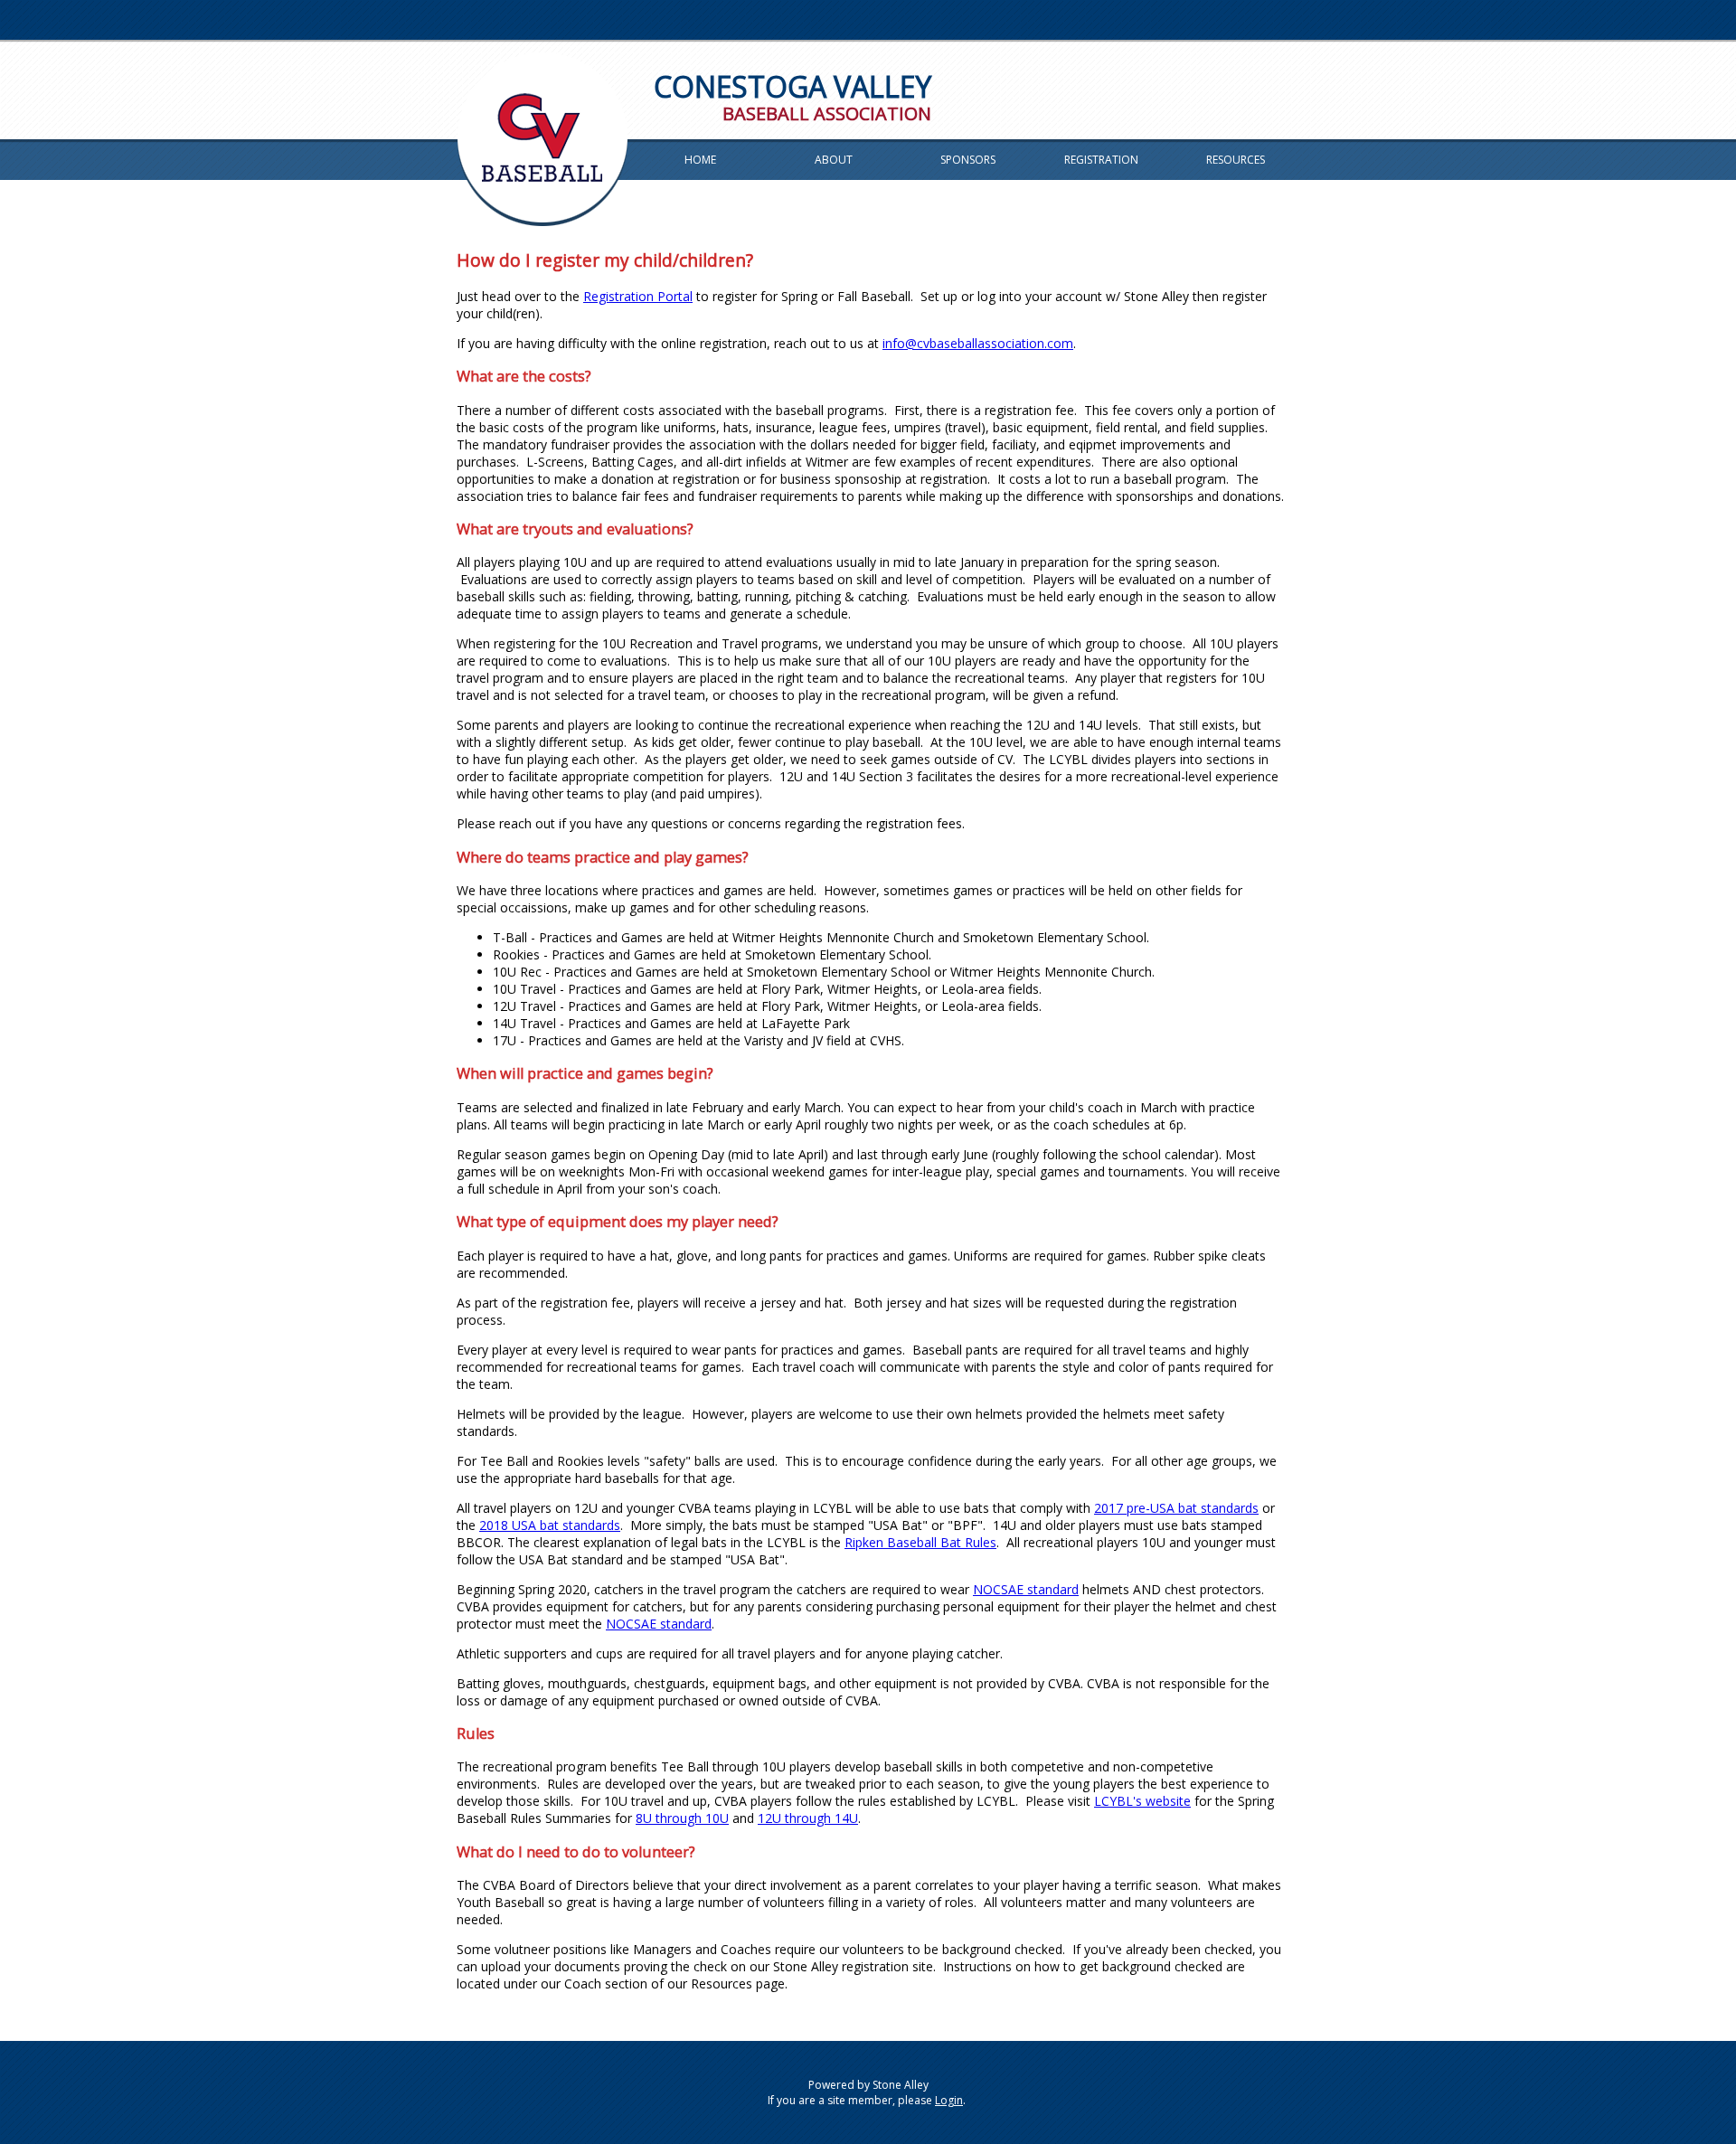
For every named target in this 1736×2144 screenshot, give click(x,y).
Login (949, 2100)
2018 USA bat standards (550, 1525)
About (834, 160)
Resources (1236, 160)
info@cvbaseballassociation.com (978, 343)
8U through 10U (682, 1818)
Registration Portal (638, 296)
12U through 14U (808, 1818)
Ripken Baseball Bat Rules (920, 1542)
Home (700, 160)
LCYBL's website (1142, 1801)
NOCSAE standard (1026, 1589)
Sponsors (968, 160)
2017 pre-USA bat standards (1176, 1508)
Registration (1101, 160)
